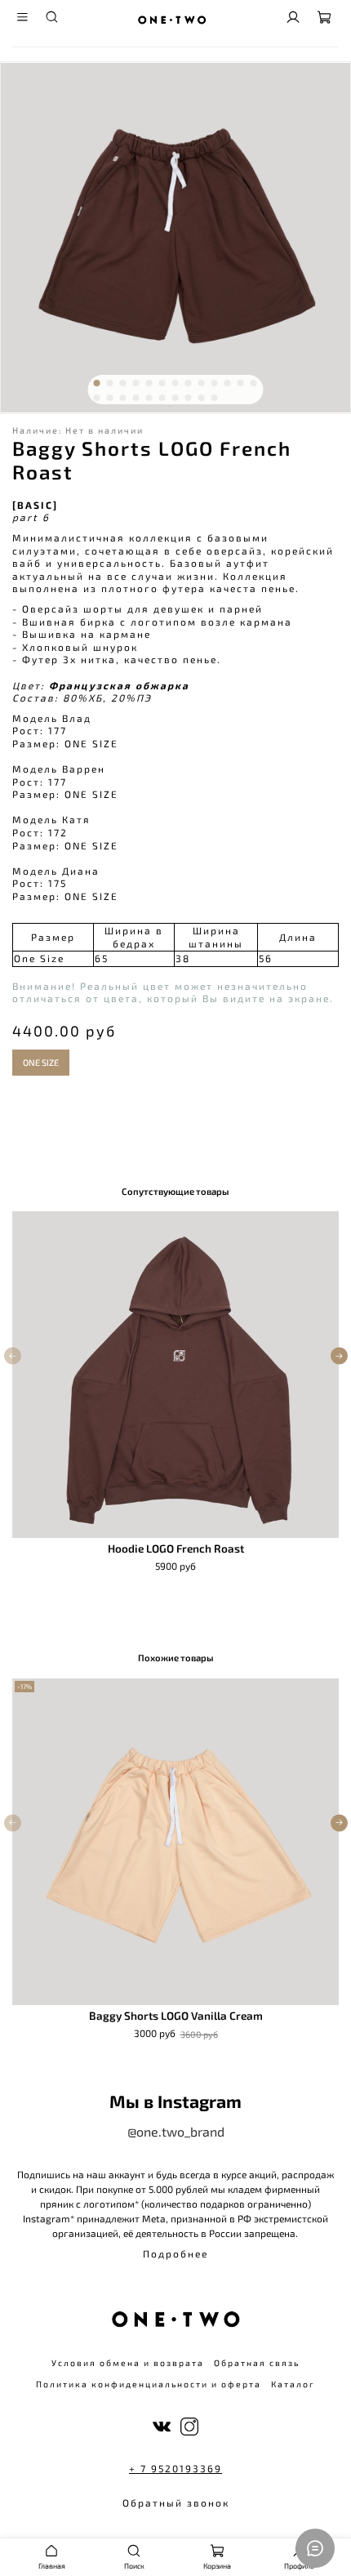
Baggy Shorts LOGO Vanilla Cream (176, 2016)
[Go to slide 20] (175, 398)
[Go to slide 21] (189, 398)
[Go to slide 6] (162, 383)
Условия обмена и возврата (128, 2363)
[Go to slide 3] (123, 383)
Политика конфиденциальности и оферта (149, 2384)
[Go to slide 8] (189, 383)
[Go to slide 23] (215, 398)
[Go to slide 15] (110, 398)
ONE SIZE (41, 1062)
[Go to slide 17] (136, 398)
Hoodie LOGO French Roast (176, 1549)
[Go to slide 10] (215, 383)
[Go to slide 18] (149, 398)
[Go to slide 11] (228, 383)
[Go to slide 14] (97, 398)
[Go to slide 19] (162, 398)
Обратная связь (257, 2363)
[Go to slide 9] (202, 383)
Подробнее (175, 2253)
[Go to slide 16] (123, 398)
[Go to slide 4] (136, 383)
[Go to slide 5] (149, 383)
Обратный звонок (176, 2502)
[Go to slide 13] (254, 383)
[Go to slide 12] (241, 383)
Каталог (293, 2384)
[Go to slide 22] (202, 398)
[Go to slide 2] (110, 383)
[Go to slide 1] (97, 383)
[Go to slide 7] (175, 383)
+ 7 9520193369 (175, 2468)
